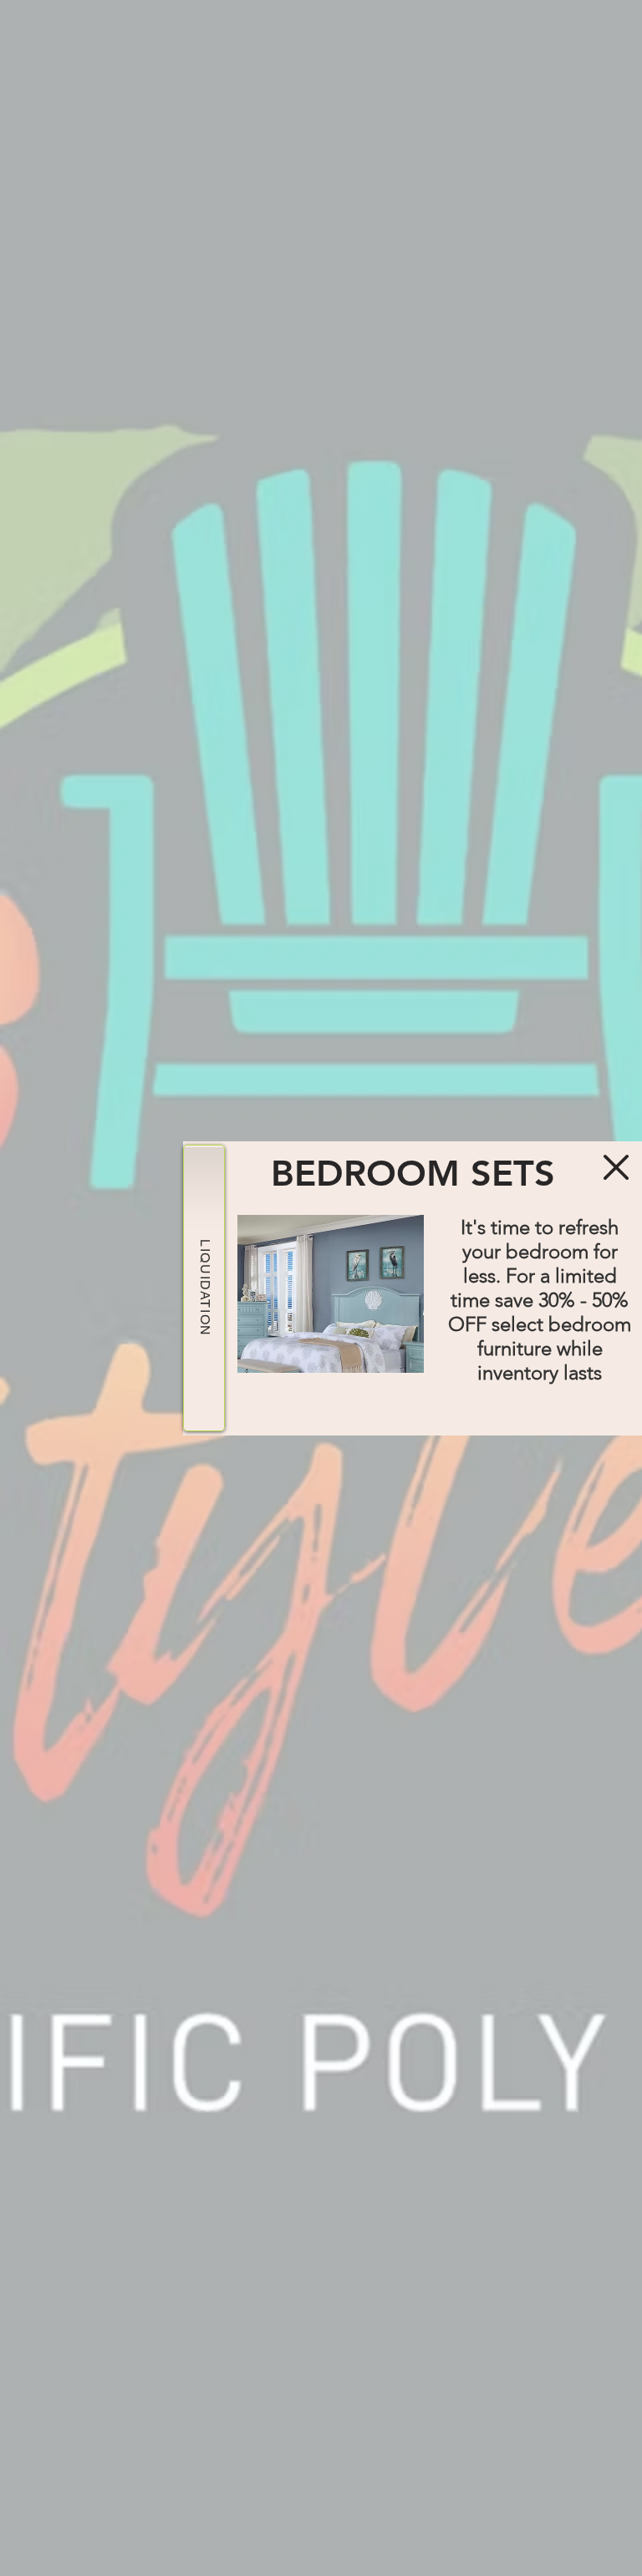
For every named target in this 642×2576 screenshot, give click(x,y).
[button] (616, 1167)
